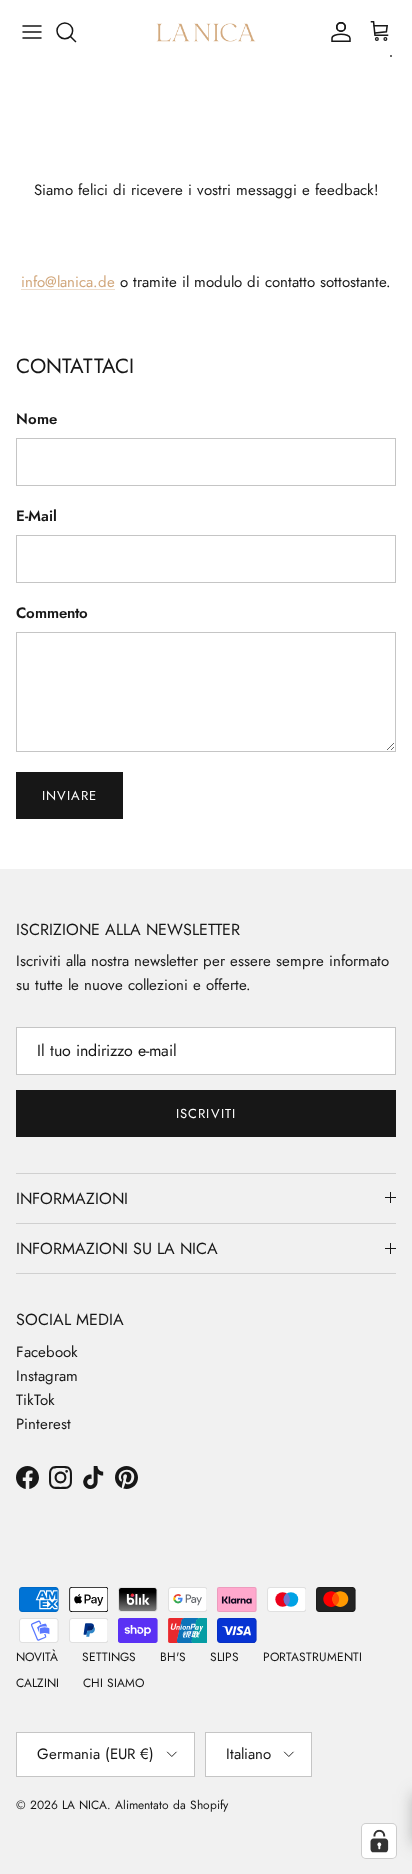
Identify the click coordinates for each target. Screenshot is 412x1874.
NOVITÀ (37, 1657)
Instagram (47, 1376)
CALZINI (37, 1683)
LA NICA (84, 1805)
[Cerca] (76, 32)
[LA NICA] (206, 32)
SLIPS (224, 1657)
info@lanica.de (68, 282)
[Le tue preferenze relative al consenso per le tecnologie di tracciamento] (379, 1841)
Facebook (47, 1352)
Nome (36, 419)
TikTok (35, 1400)
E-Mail (36, 516)
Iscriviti (205, 1113)
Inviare (69, 795)
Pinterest (43, 1424)
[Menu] (32, 32)
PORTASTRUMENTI (312, 1657)
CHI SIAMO (113, 1683)
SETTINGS (109, 1657)
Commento (52, 613)
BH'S (173, 1657)
